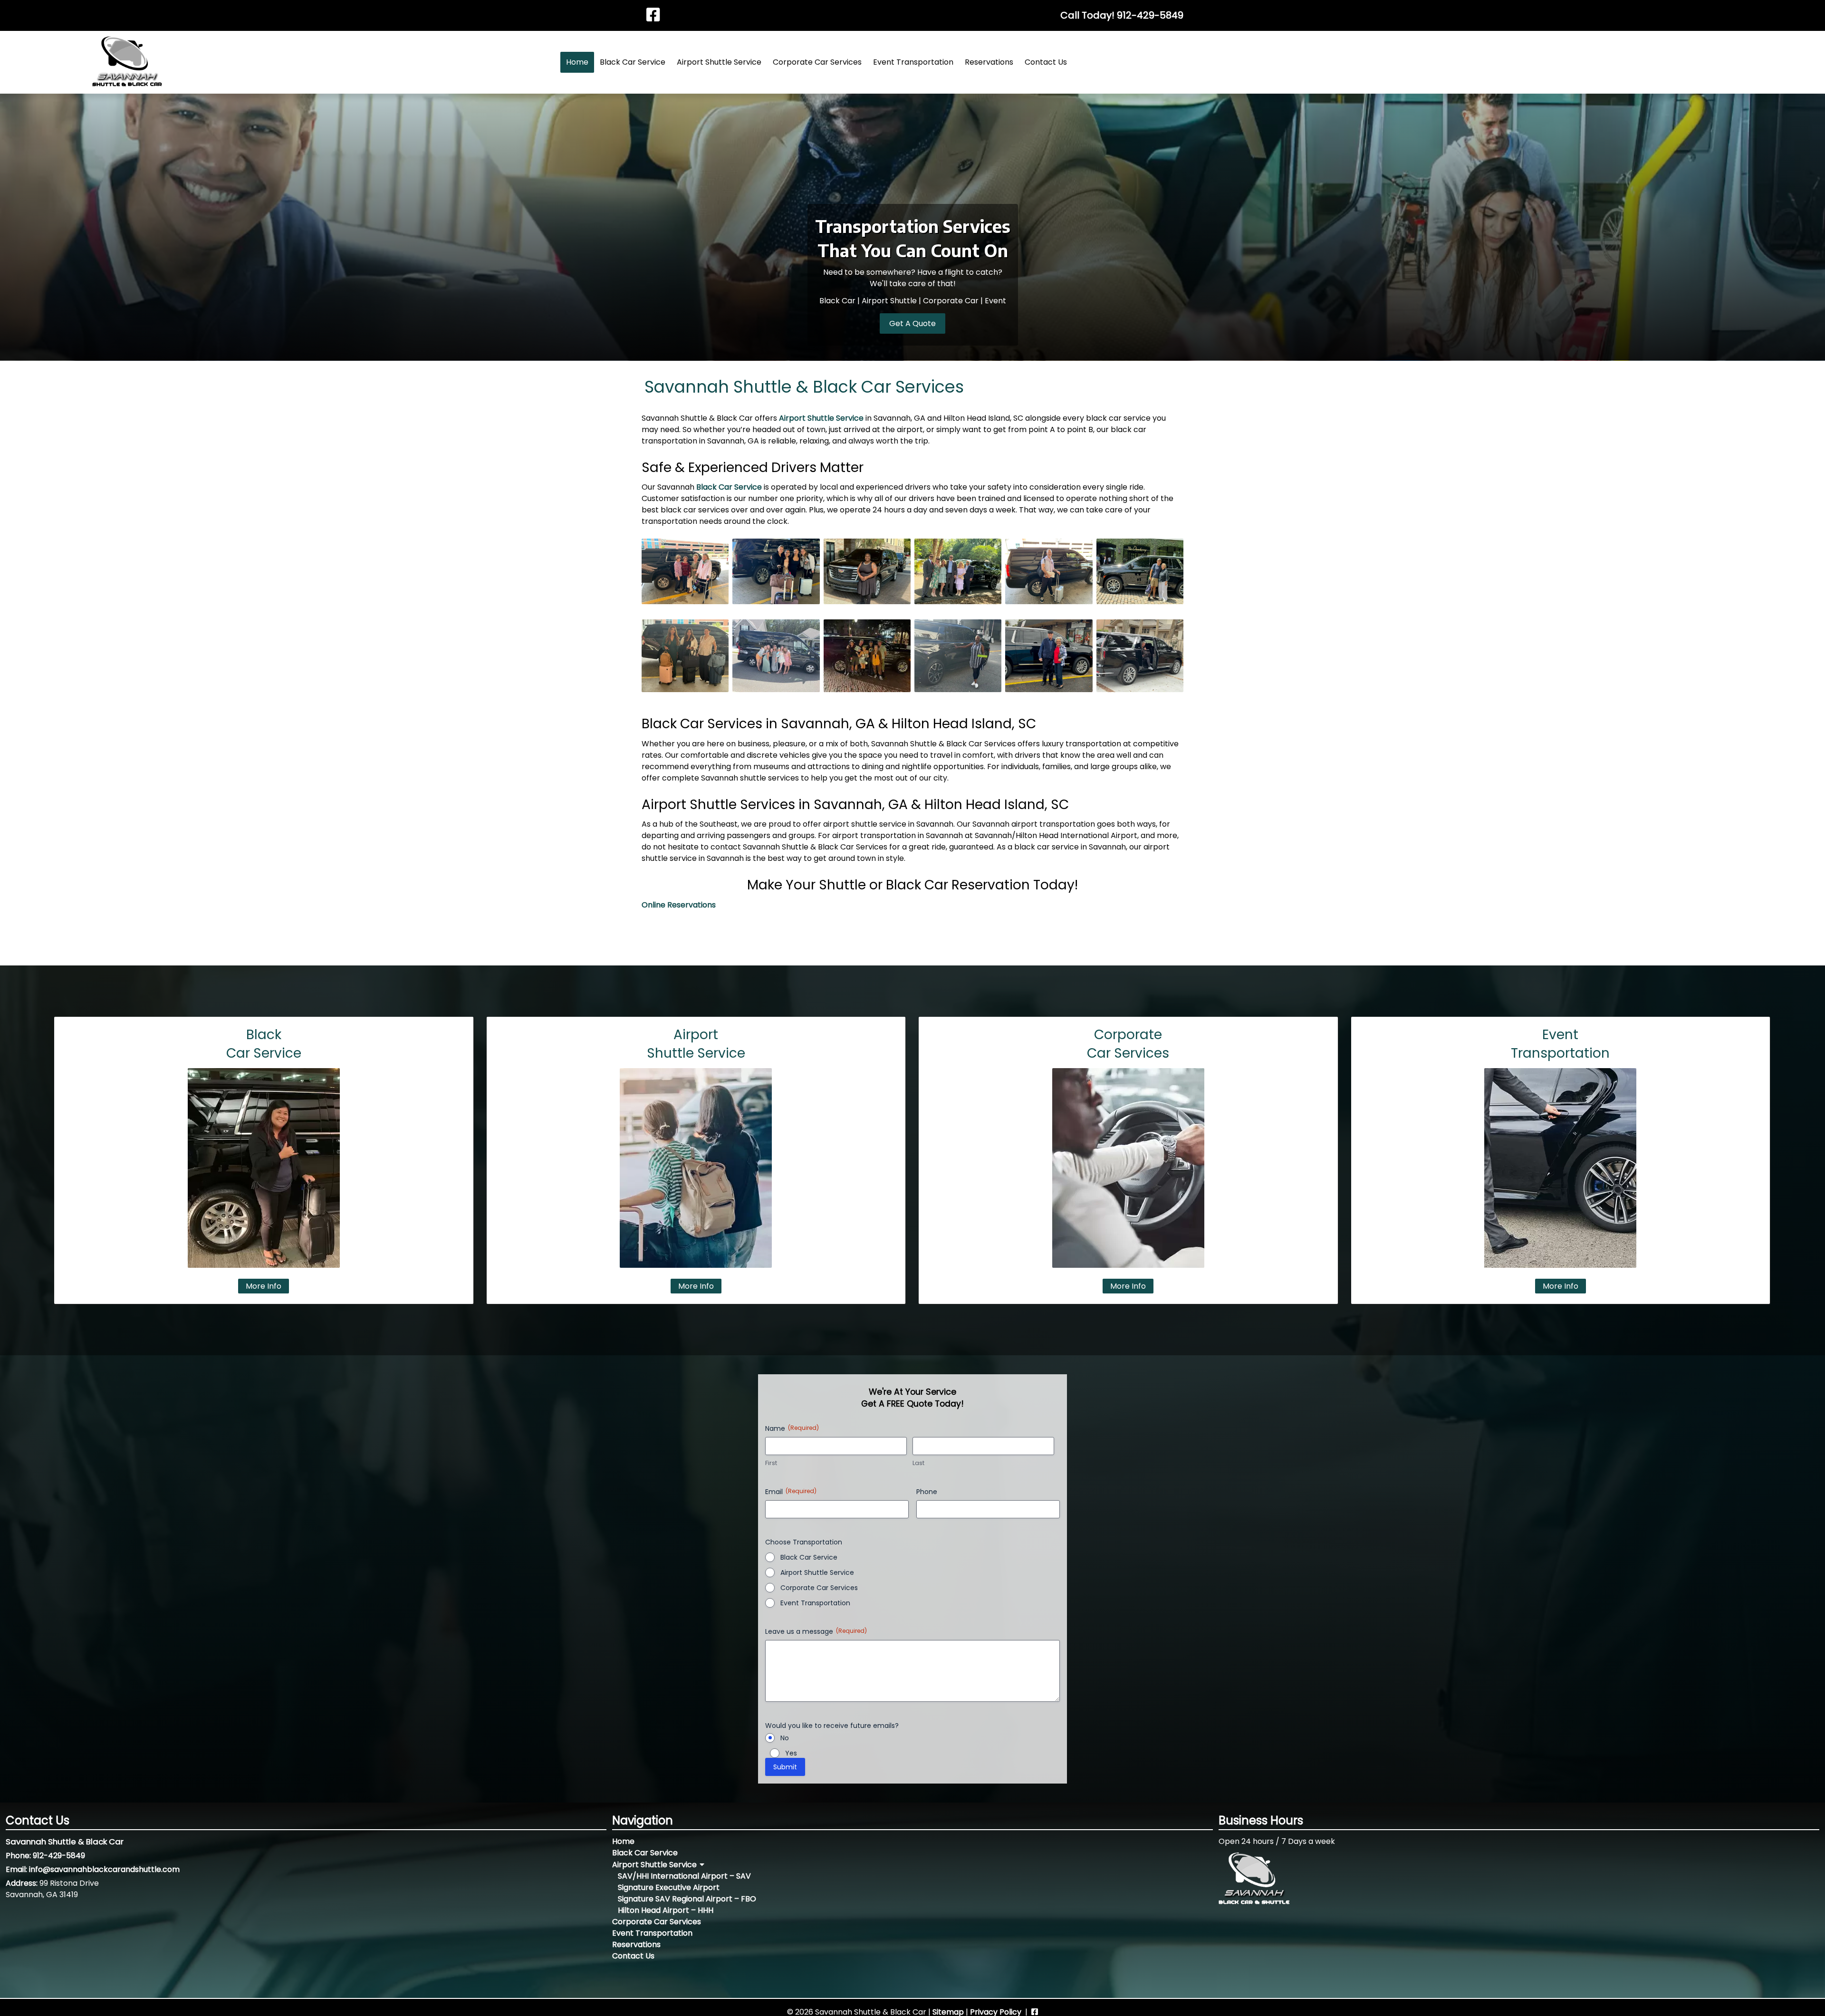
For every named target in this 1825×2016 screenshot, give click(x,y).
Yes (791, 1753)
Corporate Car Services (817, 62)
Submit (785, 1767)
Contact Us (1046, 62)
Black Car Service (633, 62)
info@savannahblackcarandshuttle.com (104, 1869)
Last (918, 1463)
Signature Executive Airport (669, 1887)
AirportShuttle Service (696, 1044)
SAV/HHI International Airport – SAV (684, 1876)
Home (577, 62)
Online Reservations (679, 905)
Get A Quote (912, 323)
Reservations (989, 62)
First (771, 1463)
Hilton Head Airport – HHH (666, 1910)
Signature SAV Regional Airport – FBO (687, 1899)
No (785, 1738)
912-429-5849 (1150, 15)
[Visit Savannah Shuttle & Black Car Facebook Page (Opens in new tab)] (653, 15)
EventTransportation (1560, 1044)
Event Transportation (913, 62)
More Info (264, 1286)
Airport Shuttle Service (719, 62)
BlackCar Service (264, 1044)
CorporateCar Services (1128, 1044)
